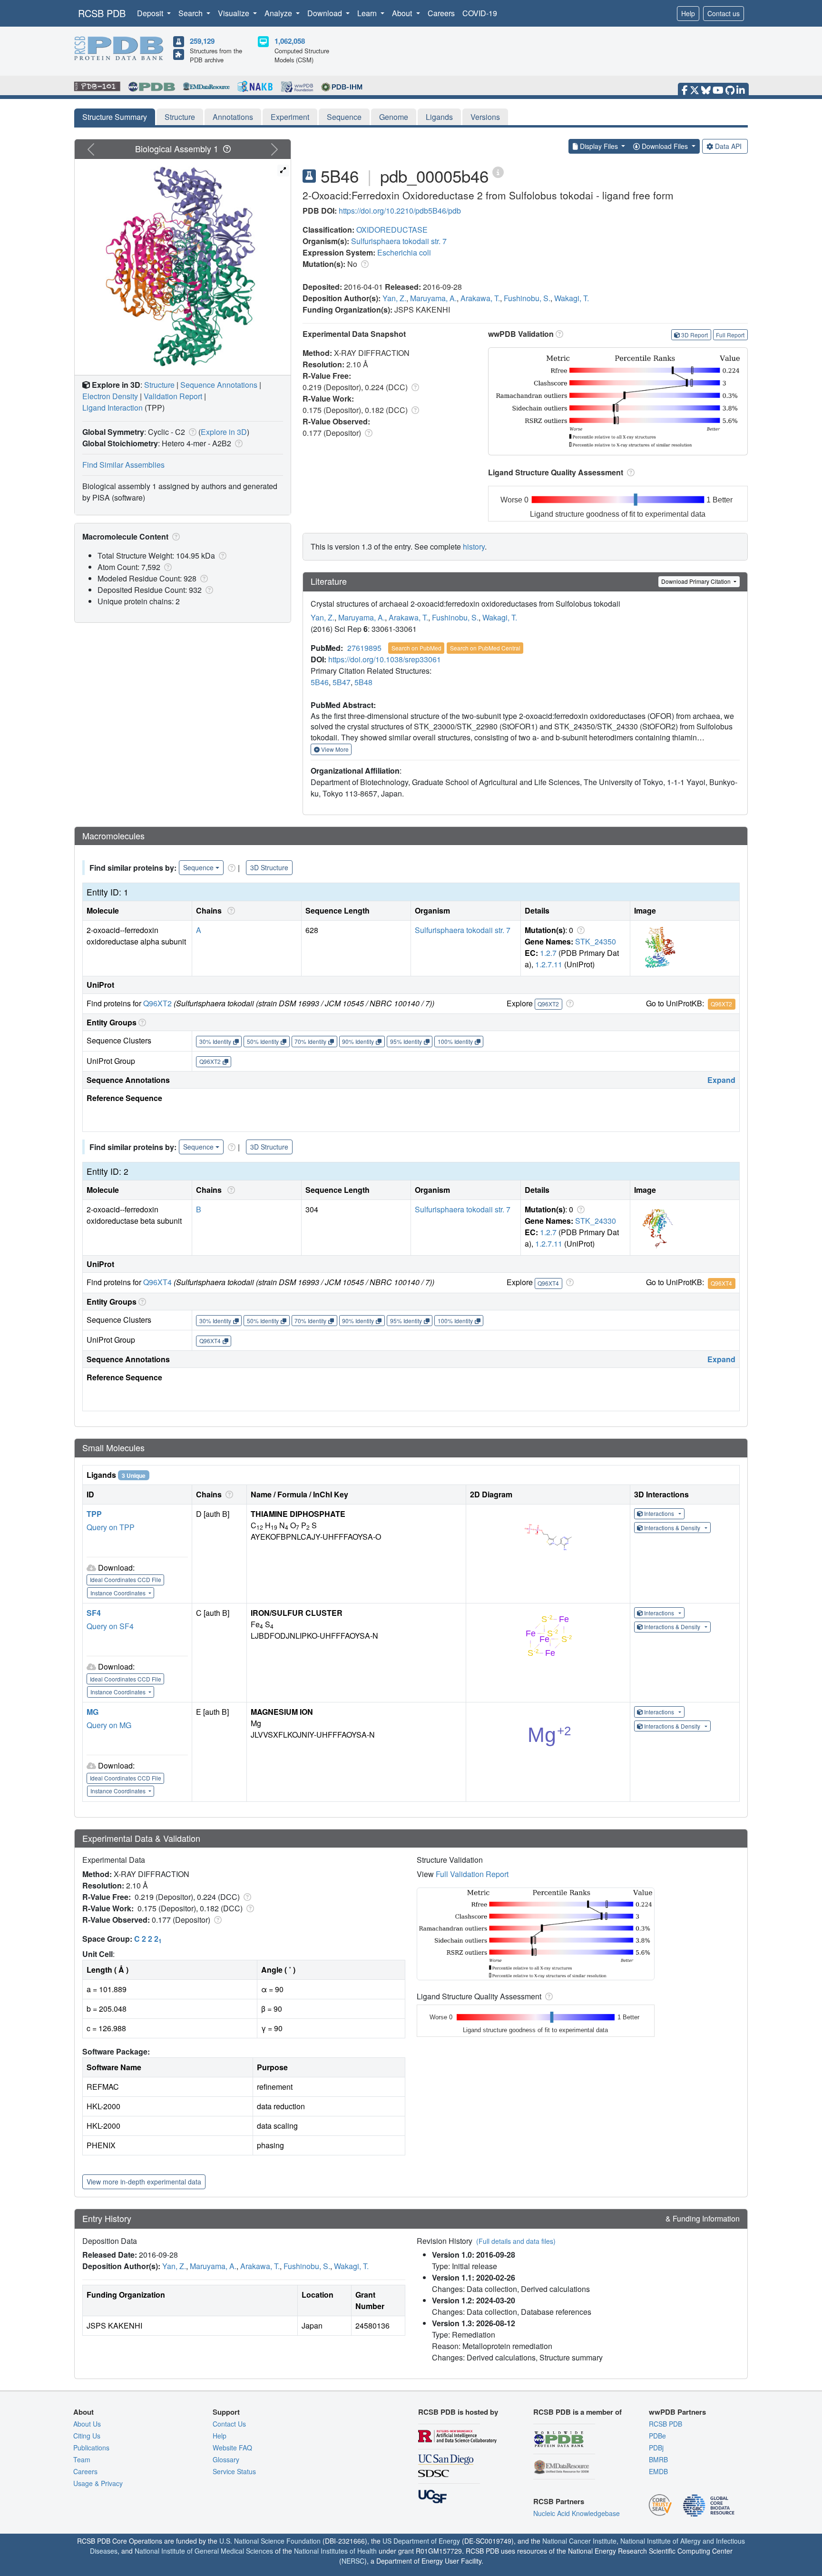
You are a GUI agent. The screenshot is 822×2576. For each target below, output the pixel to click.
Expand (721, 1080)
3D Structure (269, 867)
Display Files (599, 146)
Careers (441, 13)
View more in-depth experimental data (144, 2182)
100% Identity (455, 1041)
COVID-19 (480, 13)
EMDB (658, 2471)
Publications (91, 2448)
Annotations (233, 117)
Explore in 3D (224, 432)
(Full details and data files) (516, 2241)
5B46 (320, 682)
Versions (485, 117)
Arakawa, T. (480, 298)
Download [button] (326, 13)
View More (334, 749)
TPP (94, 1514)
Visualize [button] (235, 13)
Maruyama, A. (433, 298)
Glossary (226, 2459)
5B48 (363, 682)
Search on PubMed (416, 648)
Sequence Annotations (219, 385)
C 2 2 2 (148, 1939)
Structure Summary (115, 117)
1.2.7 (548, 953)
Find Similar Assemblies (123, 465)
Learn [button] (368, 13)
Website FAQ (232, 2448)
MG (93, 1712)
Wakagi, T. (572, 298)
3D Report (695, 335)
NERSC (353, 2561)
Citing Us (87, 2436)
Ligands (439, 117)
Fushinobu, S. (527, 298)
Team (82, 2459)
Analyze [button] (279, 13)
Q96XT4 (157, 1282)
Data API (728, 146)
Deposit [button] (151, 13)
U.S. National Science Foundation (270, 2541)
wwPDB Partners (677, 2412)
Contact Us (229, 2424)
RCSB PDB (102, 13)
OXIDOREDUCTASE (392, 230)
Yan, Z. (394, 298)
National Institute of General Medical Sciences (204, 2551)
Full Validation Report (472, 1874)
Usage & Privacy (98, 2483)
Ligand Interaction (113, 408)
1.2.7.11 (549, 964)
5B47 (342, 682)
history (474, 546)
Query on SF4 (110, 1626)
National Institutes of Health (335, 2551)
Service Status (234, 2471)
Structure (180, 117)
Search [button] (191, 13)
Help (688, 13)
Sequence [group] (198, 867)
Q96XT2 (157, 1003)
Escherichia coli (404, 252)
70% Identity (310, 1041)
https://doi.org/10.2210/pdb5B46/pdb (400, 211)
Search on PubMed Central (485, 648)
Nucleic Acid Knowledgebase (577, 2513)
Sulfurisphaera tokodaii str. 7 (399, 241)
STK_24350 (596, 941)
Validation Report (173, 396)
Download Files (665, 146)
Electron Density (110, 396)
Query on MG (109, 1725)
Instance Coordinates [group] (119, 1593)
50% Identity (263, 1041)
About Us (87, 2424)
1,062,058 (290, 41)
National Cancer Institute (579, 2541)
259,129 (202, 41)
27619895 (364, 648)
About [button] (403, 13)
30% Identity (215, 1041)
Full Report (730, 335)
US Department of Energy (421, 2541)
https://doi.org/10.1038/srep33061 (385, 659)
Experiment (290, 117)
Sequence (344, 117)
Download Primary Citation (697, 581)
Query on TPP (111, 1527)
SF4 (94, 1613)
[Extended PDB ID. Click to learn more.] (498, 172)
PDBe (657, 2436)
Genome (394, 117)
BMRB (658, 2459)
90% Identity (358, 1041)
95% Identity (406, 1041)
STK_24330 (596, 1221)
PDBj (656, 2448)
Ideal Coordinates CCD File (126, 1579)
